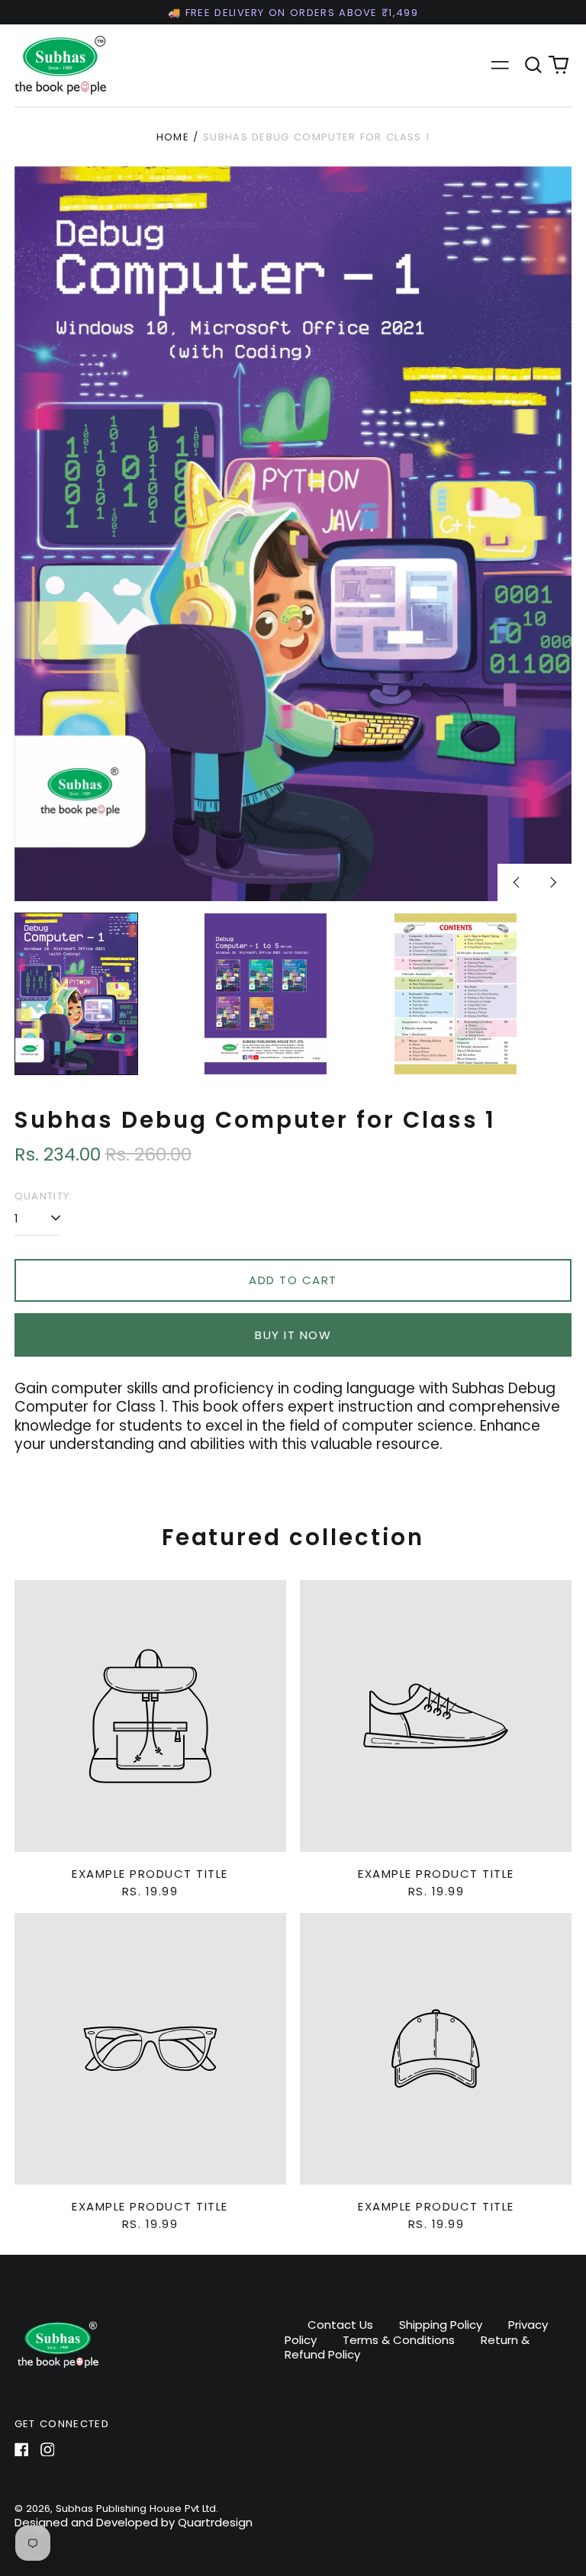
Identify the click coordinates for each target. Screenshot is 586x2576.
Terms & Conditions (399, 2340)
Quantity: (44, 1196)
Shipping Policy (441, 2325)
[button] (533, 65)
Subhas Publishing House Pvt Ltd (136, 2508)
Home (173, 137)
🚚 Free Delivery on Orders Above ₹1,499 (293, 13)
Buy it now (293, 1335)
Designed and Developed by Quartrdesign (134, 2522)
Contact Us (340, 2325)
